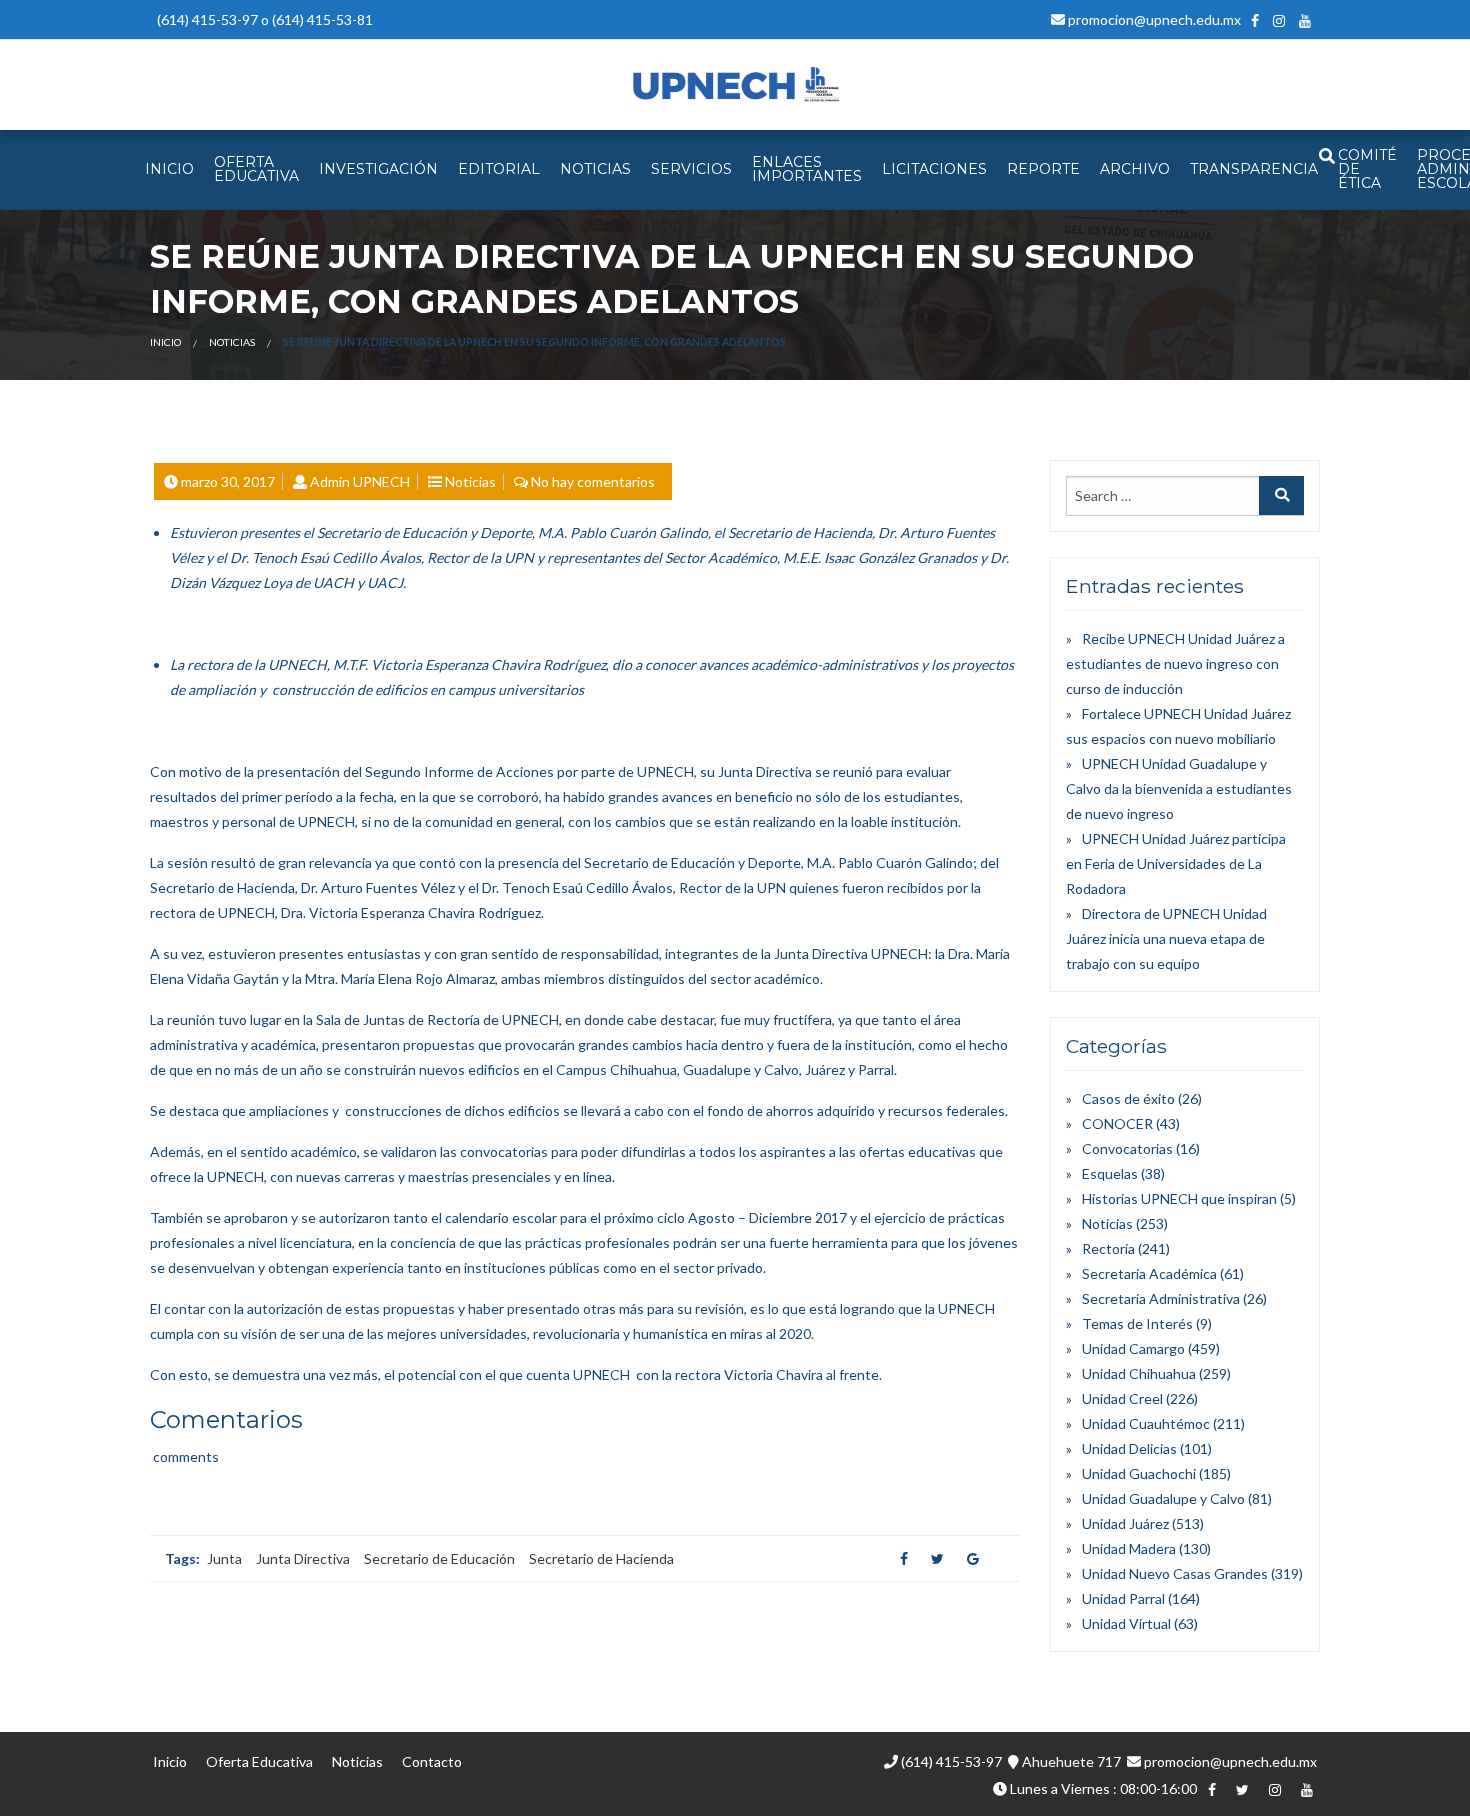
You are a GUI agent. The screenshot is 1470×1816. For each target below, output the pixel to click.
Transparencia (1254, 169)
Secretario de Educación (439, 1558)
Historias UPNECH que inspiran (1179, 1198)
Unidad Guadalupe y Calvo (1163, 1498)
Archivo (1135, 169)
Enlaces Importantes (807, 169)
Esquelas (1110, 1173)
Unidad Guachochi (1139, 1473)
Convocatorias (1127, 1148)
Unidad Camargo (1133, 1348)
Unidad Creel (1122, 1398)
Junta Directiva (303, 1558)
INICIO (169, 169)
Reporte (1043, 169)
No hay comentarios (593, 481)
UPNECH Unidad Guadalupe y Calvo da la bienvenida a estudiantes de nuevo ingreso (1179, 788)
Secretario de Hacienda (601, 1558)
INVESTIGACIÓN (378, 169)
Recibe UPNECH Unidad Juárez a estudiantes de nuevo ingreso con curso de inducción (1175, 663)
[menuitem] (169, 170)
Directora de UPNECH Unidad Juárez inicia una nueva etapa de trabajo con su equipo (1166, 938)
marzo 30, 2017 (228, 481)
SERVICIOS (691, 169)
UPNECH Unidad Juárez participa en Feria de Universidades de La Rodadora (1176, 863)
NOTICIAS (595, 169)
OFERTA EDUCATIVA (256, 169)
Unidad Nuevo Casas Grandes (1175, 1573)
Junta (224, 1558)
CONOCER (1117, 1123)
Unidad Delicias (1129, 1448)
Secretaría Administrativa (1161, 1298)
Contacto (432, 1761)
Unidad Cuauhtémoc (1146, 1423)
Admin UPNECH (360, 481)
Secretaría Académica (1149, 1273)
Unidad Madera (1129, 1548)
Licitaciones (934, 169)
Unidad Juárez (1125, 1523)
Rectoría (1108, 1248)
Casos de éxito (1128, 1098)
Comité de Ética (1367, 169)
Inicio (165, 342)
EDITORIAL (499, 169)
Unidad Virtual (1126, 1623)
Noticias (232, 342)
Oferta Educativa (259, 1761)
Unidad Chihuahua (1139, 1373)
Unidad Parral (1123, 1598)
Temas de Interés (1137, 1323)
